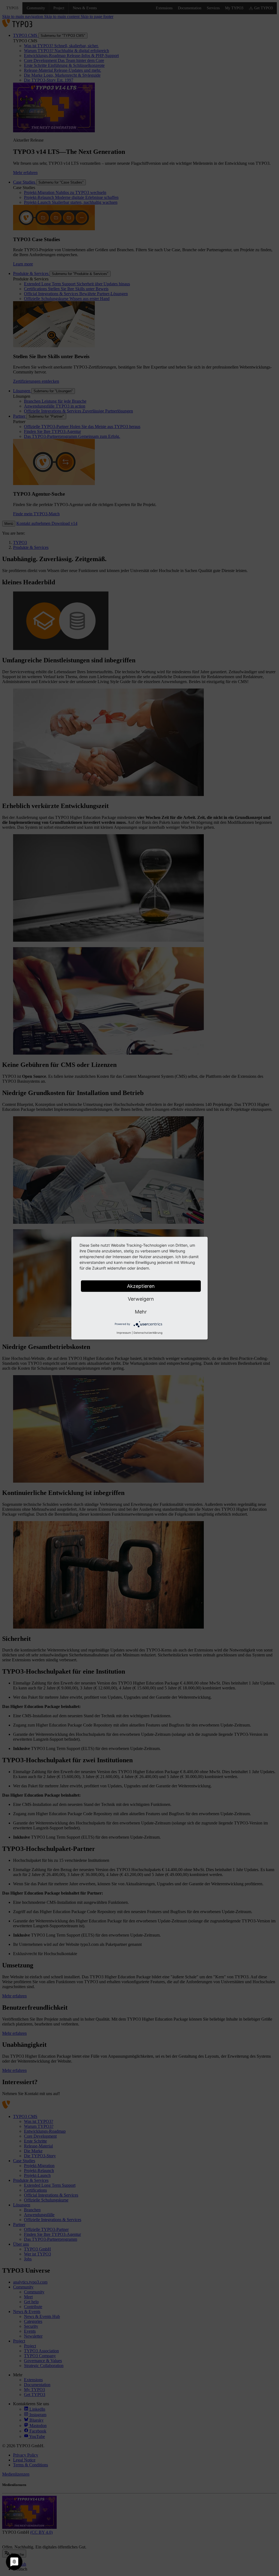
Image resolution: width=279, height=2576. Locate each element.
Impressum (124, 1332)
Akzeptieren (141, 1286)
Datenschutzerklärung (148, 1332)
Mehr (141, 1311)
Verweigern (141, 1299)
